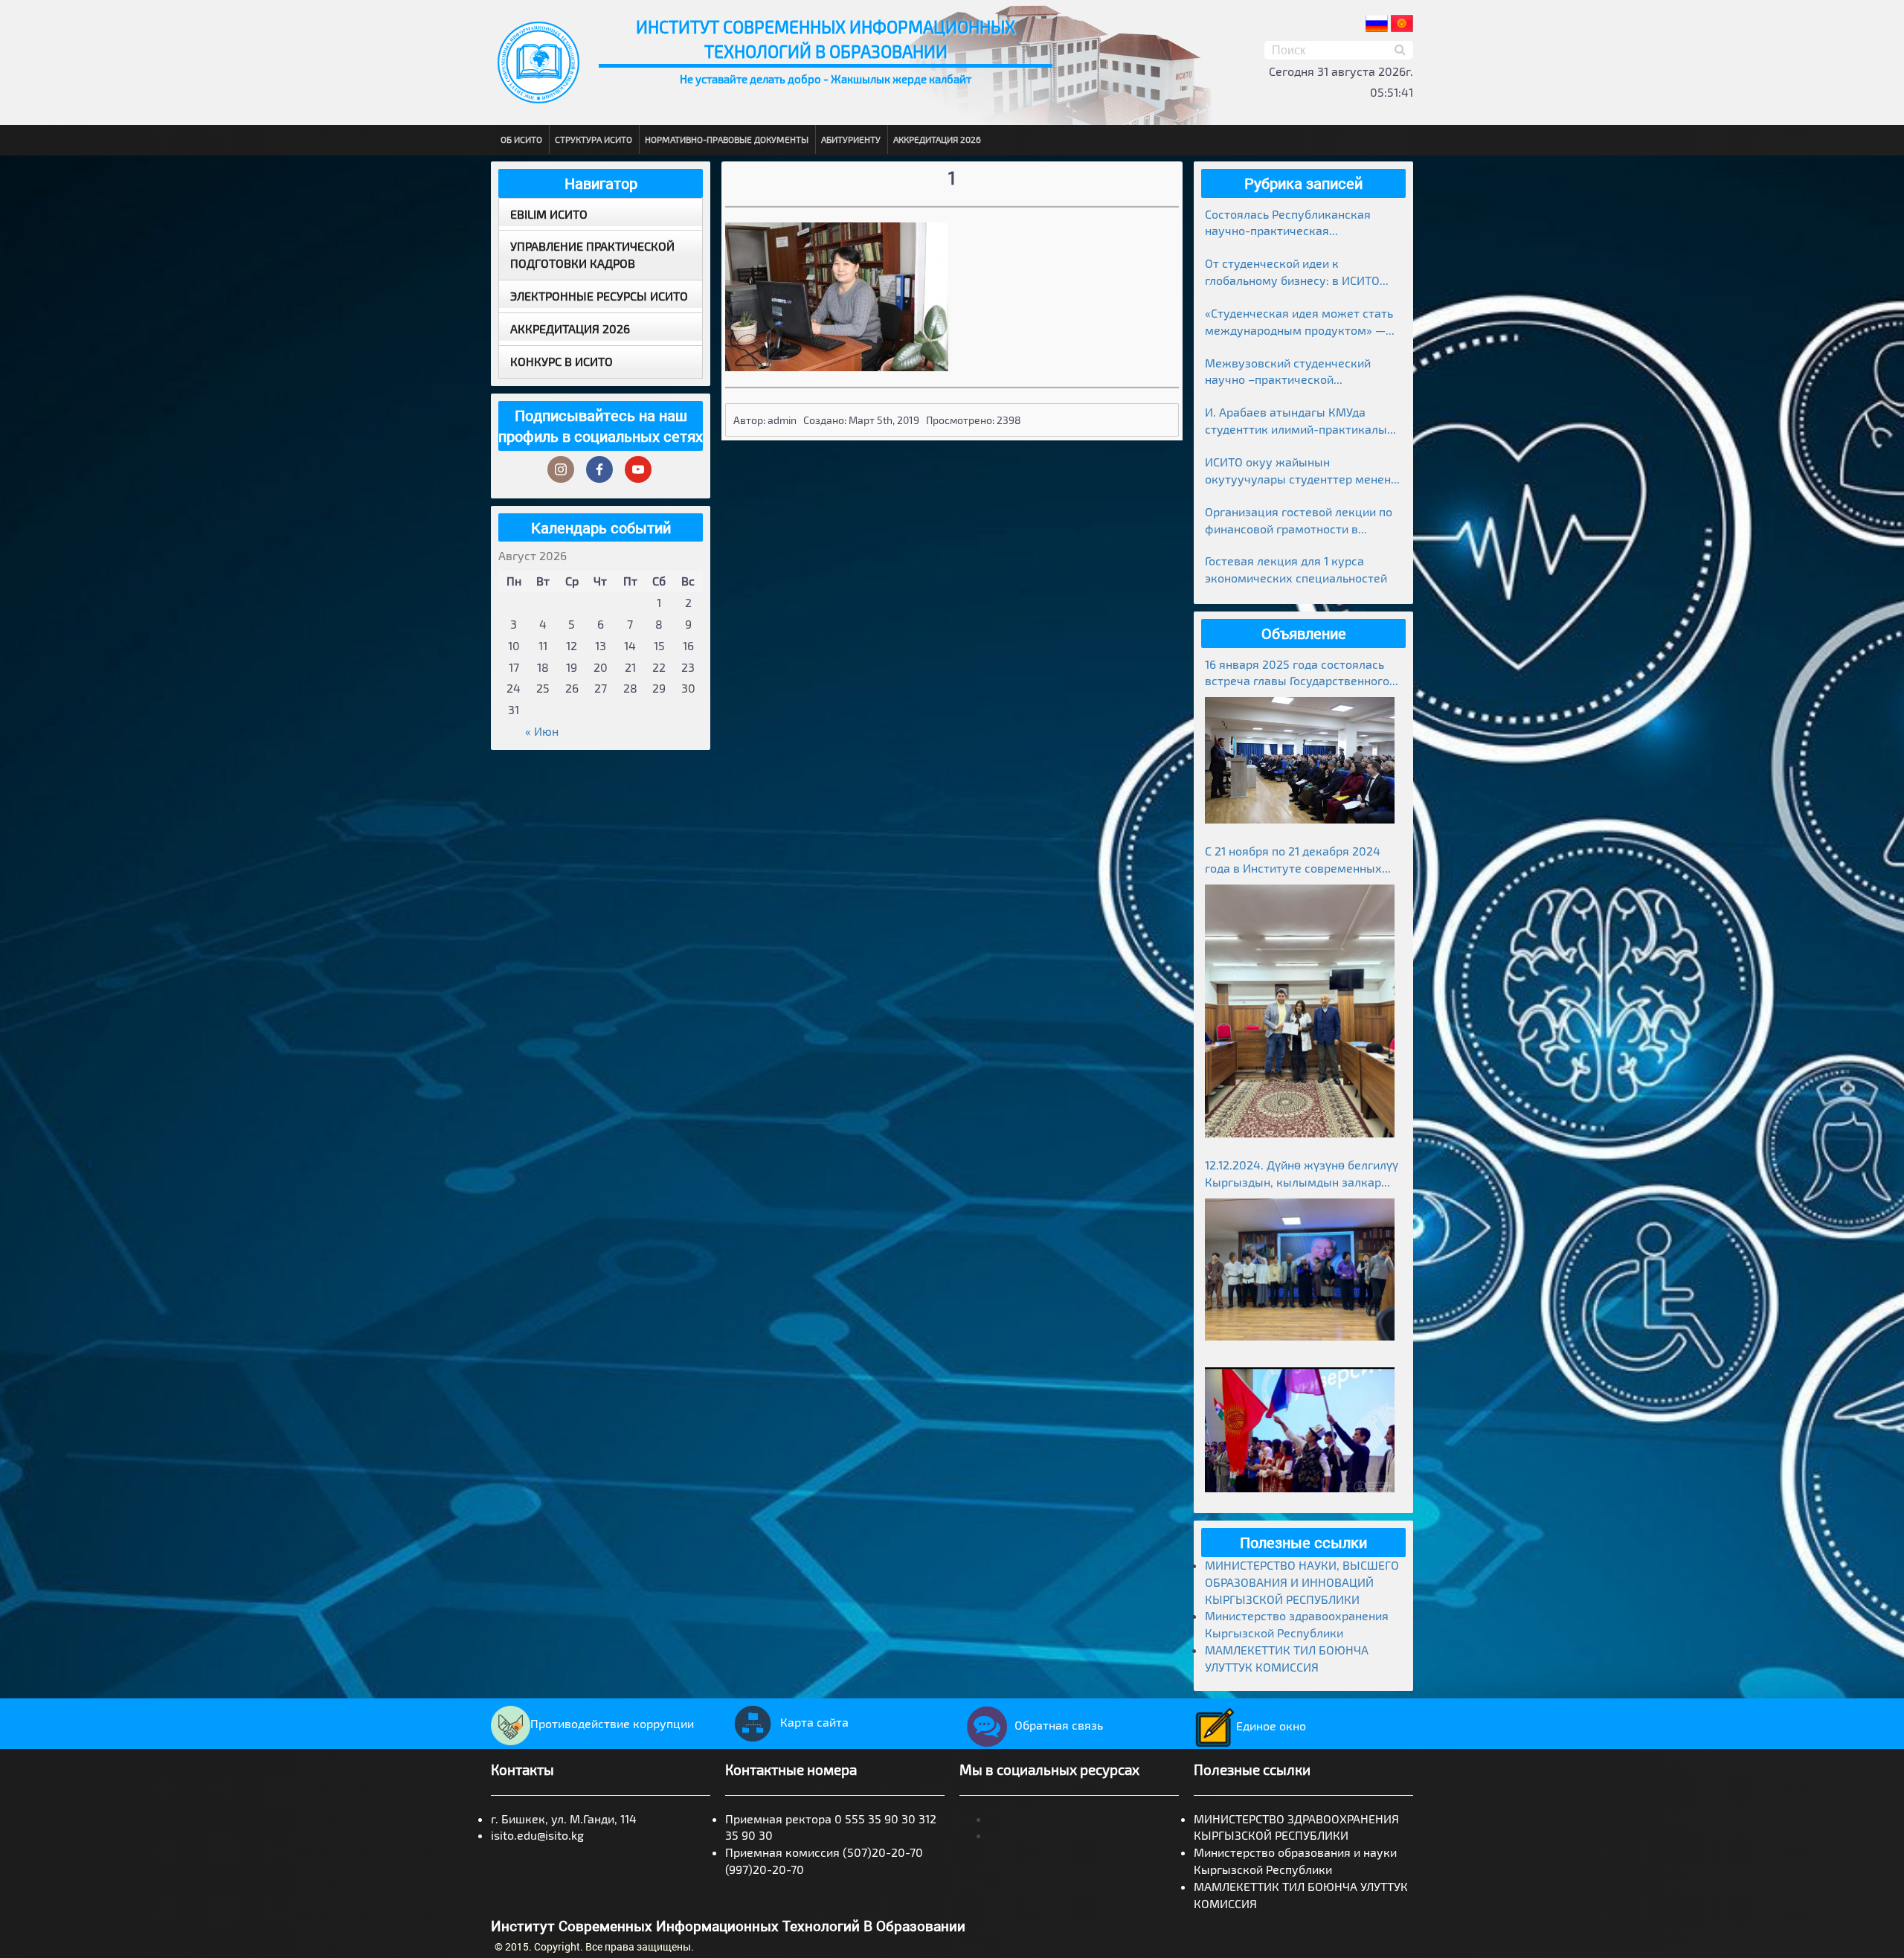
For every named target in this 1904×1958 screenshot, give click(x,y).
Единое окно (1271, 1726)
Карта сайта (814, 1722)
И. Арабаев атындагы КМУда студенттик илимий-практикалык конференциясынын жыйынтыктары (1299, 421)
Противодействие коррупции (612, 1723)
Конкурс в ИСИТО (562, 361)
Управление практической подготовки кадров (592, 254)
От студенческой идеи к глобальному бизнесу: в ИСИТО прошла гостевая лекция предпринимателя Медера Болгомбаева (1292, 273)
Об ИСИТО (521, 139)
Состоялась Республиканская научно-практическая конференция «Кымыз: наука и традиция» (1292, 224)
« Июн (542, 731)
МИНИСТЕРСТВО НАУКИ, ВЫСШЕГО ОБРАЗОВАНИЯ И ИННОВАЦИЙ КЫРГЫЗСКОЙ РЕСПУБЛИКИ (1302, 1582)
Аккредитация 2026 (937, 139)
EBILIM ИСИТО (549, 214)
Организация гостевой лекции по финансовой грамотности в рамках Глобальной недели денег (1299, 521)
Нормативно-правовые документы (727, 139)
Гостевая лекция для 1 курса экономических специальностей (1296, 569)
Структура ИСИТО (594, 139)
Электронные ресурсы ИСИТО (599, 296)
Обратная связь (1059, 1725)
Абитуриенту (851, 139)
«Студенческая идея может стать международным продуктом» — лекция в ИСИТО (1299, 322)
